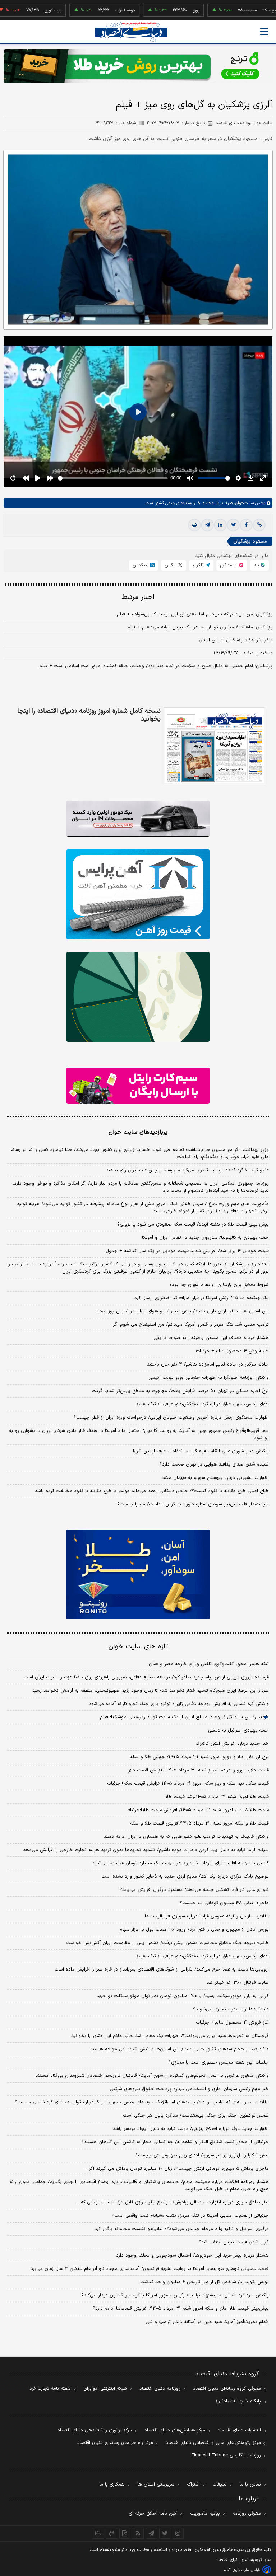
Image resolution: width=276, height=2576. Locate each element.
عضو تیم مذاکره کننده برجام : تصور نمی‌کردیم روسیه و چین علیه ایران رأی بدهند (187, 1170)
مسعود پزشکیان (250, 541)
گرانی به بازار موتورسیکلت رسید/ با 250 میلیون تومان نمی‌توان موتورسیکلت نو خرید (183, 1996)
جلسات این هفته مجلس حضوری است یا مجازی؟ (219, 2062)
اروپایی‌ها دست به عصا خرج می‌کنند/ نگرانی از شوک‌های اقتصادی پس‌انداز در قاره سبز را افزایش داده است (162, 1970)
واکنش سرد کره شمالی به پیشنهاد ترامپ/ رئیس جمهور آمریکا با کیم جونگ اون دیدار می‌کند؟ (175, 2295)
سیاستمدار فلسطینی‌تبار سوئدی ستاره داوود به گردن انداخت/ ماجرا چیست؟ (193, 1504)
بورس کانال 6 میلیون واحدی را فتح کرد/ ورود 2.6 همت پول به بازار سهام (194, 1930)
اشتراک (193, 2484)
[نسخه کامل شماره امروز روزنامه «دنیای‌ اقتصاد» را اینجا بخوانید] (214, 746)
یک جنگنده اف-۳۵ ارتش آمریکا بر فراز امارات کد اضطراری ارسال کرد (202, 1298)
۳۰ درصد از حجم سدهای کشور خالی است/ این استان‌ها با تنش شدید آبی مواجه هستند (180, 2049)
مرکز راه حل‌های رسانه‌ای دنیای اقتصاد (115, 2443)
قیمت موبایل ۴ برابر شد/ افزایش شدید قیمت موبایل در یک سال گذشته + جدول (187, 1251)
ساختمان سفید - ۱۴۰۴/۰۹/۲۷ (243, 653)
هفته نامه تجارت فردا (50, 2389)
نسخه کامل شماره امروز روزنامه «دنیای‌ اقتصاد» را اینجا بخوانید (89, 715)
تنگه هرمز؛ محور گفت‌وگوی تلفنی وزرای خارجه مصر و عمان (209, 1664)
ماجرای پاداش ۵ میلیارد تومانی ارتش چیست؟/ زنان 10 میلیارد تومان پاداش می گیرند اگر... (177, 2169)
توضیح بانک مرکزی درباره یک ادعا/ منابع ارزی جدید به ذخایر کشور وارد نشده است (185, 1877)
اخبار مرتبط (138, 597)
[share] (125, 2533)
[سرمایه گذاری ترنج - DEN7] (138, 66)
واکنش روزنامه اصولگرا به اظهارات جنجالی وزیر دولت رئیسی (209, 1378)
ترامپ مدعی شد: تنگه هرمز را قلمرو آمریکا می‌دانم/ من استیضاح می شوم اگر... (189, 1325)
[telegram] (207, 525)
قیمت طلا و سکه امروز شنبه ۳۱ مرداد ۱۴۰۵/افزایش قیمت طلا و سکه (199, 1823)
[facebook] (246, 525)
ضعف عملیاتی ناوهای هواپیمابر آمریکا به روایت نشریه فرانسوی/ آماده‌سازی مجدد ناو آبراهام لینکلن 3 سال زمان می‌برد (150, 2269)
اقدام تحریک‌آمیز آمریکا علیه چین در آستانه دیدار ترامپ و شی (207, 2322)
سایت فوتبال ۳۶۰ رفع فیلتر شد (238, 1983)
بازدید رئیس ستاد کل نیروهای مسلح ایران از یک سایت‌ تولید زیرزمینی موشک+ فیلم (184, 1717)
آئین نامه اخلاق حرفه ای (153, 2514)
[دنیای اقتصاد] (131, 32)
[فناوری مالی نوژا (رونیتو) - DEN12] (138, 1574)
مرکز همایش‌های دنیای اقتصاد (175, 2430)
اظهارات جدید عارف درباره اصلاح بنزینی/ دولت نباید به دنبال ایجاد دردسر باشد (191, 2129)
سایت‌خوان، (243, 503)
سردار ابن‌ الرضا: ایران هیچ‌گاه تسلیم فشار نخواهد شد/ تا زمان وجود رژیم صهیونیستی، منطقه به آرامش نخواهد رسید (151, 1691)
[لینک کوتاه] (259, 525)
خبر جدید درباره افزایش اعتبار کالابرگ (232, 1744)
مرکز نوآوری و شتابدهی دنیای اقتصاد (95, 2430)
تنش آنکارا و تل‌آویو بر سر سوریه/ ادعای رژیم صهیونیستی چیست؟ (202, 2155)
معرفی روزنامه (247, 2514)
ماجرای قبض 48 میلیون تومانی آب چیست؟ (224, 1903)
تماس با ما (250, 2484)
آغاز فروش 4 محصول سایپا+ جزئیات (232, 2023)
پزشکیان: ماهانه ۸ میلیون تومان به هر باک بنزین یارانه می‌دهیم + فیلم (200, 627)
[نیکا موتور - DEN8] (138, 819)
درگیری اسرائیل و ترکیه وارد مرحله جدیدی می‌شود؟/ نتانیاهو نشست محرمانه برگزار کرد (182, 2229)
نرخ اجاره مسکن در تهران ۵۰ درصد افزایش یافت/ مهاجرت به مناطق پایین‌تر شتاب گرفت (180, 1391)
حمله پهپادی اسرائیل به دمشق (238, 1730)
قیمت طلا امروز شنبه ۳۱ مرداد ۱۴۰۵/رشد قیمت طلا (217, 1797)
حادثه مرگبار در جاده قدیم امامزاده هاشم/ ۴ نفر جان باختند (208, 1364)
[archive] (98, 2533)
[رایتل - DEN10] (138, 1086)
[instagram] (178, 2533)
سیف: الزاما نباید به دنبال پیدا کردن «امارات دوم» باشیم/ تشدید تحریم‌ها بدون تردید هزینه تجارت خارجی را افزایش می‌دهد (146, 1850)
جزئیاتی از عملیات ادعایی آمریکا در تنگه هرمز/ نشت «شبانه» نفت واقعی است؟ (190, 2216)
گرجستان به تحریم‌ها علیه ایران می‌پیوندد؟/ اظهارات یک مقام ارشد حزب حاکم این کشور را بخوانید (170, 2036)
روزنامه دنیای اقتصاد (160, 2389)
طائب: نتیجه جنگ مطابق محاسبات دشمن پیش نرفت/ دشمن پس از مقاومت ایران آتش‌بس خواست (167, 1943)
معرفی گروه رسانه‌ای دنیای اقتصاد (227, 2389)
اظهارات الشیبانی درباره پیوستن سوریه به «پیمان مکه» (215, 1478)
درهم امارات (85, 10)
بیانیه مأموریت (205, 2514)
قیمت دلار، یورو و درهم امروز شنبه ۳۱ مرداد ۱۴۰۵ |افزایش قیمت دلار (199, 1770)
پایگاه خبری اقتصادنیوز (238, 2401)
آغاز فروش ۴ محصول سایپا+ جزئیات (232, 1351)
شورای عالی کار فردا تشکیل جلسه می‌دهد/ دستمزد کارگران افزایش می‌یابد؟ (194, 1890)
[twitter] (233, 525)
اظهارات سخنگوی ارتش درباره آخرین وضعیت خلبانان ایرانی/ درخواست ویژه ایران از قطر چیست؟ (171, 1418)
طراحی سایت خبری (246, 2570)
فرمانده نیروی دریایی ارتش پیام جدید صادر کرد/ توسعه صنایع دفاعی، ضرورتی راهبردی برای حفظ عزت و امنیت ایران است (146, 1677)
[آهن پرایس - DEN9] (138, 894)
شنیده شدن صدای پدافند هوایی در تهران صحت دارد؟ (214, 1465)
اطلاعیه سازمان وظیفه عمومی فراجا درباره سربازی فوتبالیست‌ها (207, 1916)
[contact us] (112, 2533)
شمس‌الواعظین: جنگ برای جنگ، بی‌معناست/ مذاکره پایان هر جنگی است (196, 2116)
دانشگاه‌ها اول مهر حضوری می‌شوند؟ (231, 2009)
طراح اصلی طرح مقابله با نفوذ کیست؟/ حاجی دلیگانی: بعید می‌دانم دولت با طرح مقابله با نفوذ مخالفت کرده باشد (152, 1491)
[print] (194, 525)
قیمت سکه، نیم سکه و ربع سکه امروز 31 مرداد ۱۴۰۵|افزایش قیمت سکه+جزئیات (188, 1784)
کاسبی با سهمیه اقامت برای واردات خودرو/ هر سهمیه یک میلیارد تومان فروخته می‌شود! (180, 1863)
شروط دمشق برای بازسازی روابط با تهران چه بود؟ (219, 1285)
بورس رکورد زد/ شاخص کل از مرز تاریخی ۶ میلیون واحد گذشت (204, 2282)
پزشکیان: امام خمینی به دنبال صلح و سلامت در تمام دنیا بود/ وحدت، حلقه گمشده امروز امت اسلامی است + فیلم (156, 666)
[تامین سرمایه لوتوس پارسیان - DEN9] (138, 997)
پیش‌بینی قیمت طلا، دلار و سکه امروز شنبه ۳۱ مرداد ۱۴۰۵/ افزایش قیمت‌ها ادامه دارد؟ (181, 2309)
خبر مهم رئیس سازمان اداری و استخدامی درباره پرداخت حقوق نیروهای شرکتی (189, 2089)
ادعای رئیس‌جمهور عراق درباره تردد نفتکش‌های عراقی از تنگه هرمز (203, 1404)
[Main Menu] (264, 32)
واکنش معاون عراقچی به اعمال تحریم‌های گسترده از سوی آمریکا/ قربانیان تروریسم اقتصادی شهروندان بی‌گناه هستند (152, 2076)
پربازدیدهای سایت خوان (138, 1132)
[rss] (138, 2533)
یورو (156, 10)
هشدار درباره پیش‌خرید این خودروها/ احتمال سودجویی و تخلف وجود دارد (192, 2256)
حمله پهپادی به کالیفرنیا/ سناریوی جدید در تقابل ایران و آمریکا (205, 1238)
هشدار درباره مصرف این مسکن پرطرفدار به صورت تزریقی (211, 1338)
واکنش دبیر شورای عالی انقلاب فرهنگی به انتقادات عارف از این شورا (201, 1451)
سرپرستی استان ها (156, 2484)
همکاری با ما (112, 2484)
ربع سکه (230, 10)
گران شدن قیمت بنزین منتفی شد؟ (234, 2242)
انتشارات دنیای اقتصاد (239, 2430)
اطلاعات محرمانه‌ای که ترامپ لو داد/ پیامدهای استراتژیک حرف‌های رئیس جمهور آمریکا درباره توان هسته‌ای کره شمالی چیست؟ (142, 2102)
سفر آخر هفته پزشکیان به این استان (236, 640)
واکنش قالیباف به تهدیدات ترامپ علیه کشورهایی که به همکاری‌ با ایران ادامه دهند (186, 1837)
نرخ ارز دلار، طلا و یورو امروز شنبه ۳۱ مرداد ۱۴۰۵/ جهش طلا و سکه (199, 1757)
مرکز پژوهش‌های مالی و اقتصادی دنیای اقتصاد (213, 2443)
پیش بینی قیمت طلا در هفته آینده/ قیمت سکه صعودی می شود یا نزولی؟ (193, 1224)
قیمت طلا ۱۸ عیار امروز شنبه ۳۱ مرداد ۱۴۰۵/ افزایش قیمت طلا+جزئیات (197, 1810)
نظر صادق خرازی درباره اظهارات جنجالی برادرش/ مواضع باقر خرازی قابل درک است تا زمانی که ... (172, 2202)
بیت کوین (13, 10)
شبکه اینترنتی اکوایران (105, 2389)
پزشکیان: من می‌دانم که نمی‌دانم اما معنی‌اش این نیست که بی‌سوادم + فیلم (195, 614)
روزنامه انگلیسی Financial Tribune (226, 2455)
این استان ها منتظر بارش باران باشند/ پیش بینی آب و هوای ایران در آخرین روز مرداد (182, 1311)
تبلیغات (220, 2484)
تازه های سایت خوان (138, 1647)
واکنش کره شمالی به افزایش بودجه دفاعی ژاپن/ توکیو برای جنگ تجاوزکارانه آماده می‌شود (179, 1704)
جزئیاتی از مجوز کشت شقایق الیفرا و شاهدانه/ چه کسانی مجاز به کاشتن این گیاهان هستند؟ (175, 2142)
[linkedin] (220, 525)
